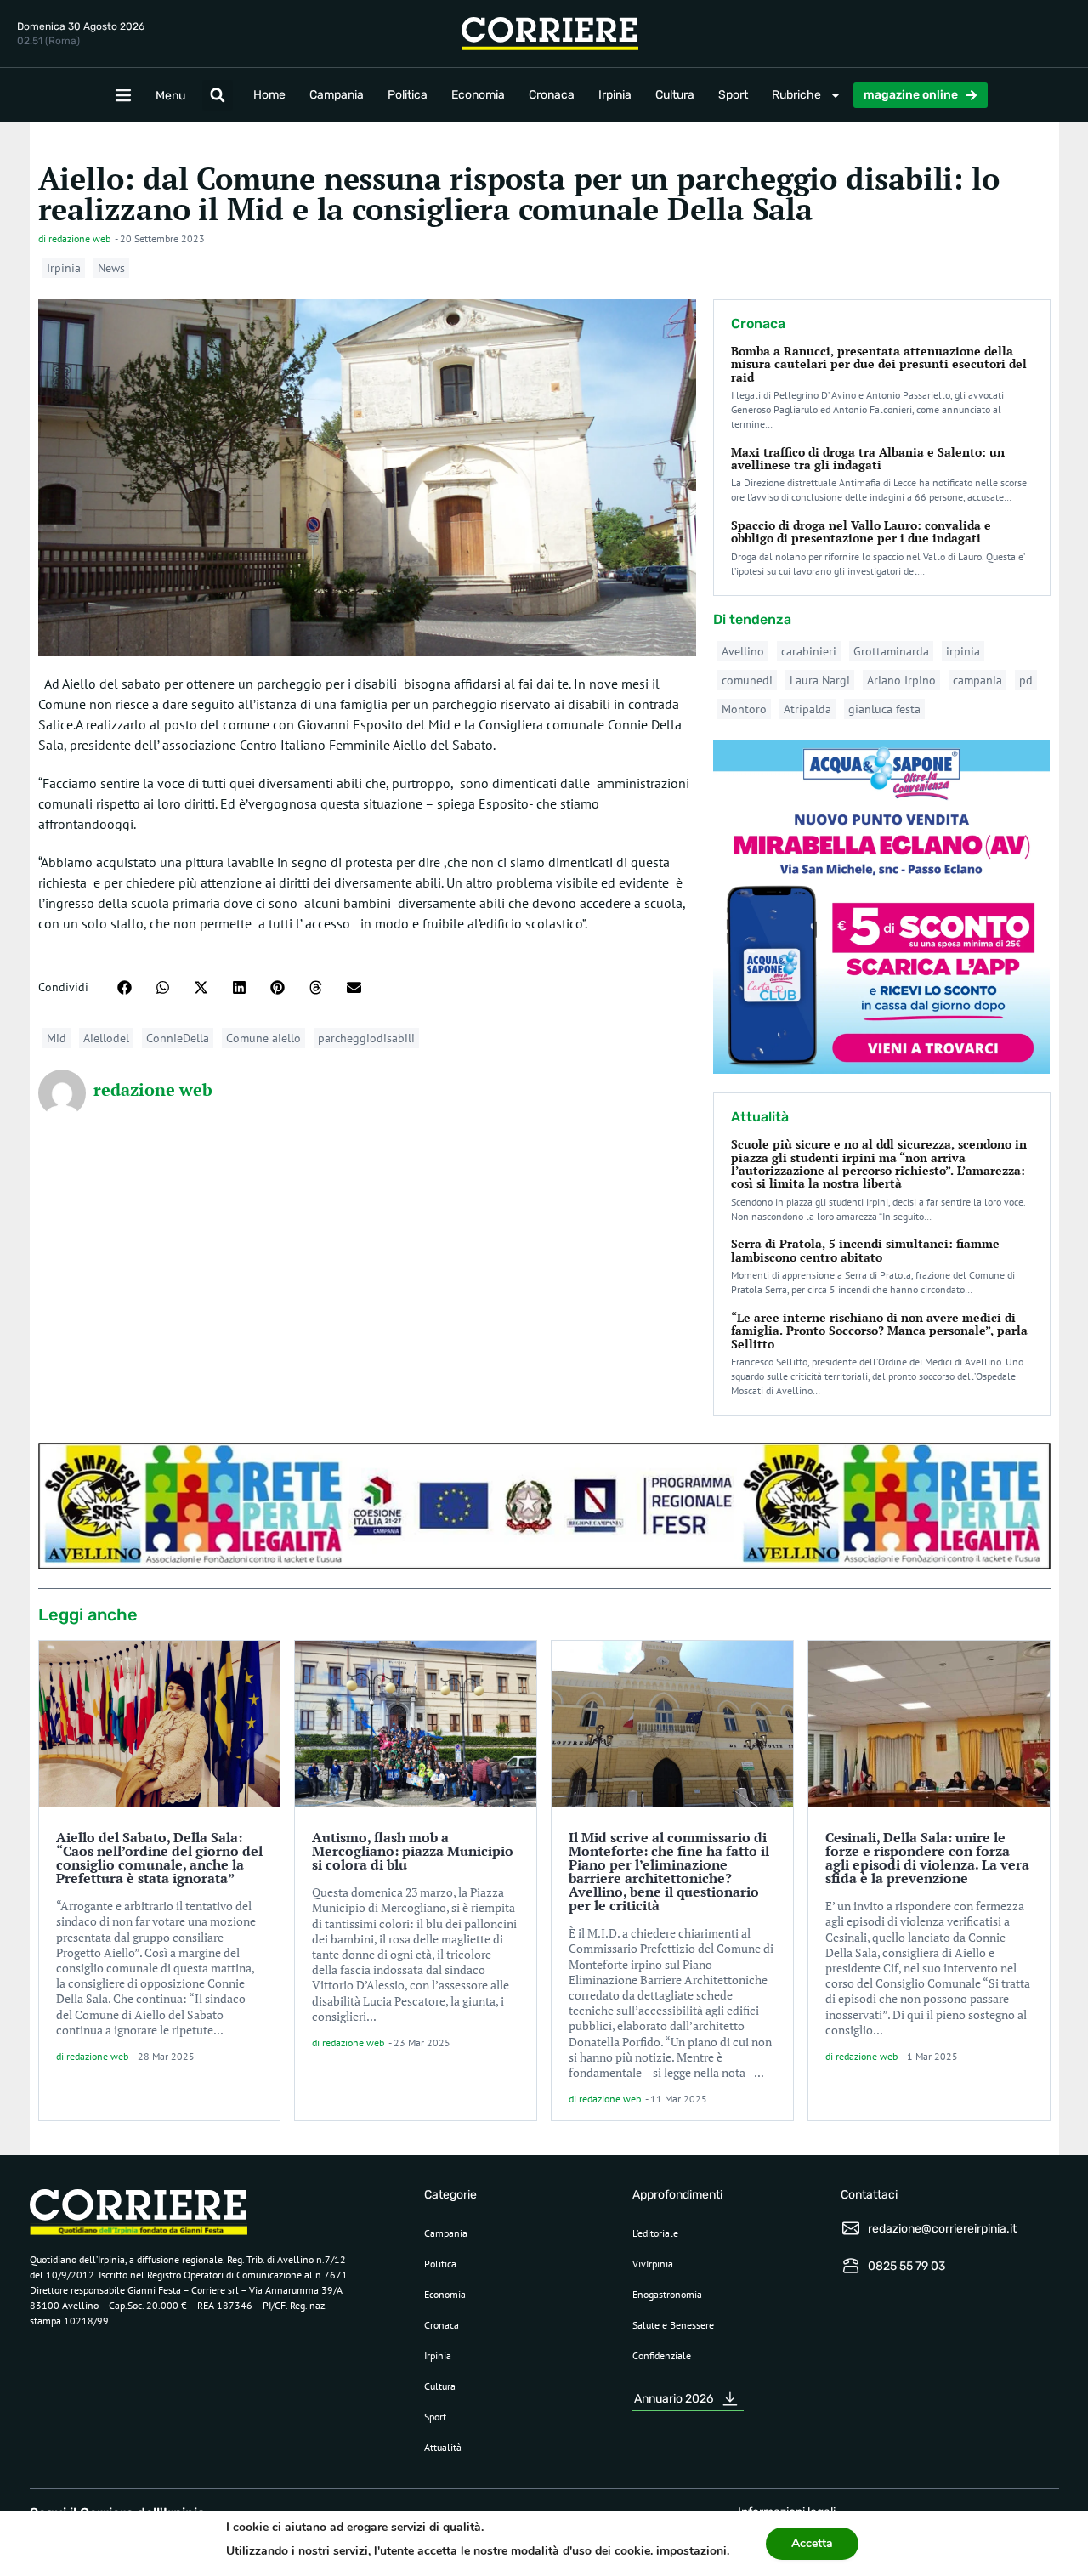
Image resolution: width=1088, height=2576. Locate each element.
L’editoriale (655, 2233)
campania (977, 680)
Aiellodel (106, 1038)
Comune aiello (263, 1038)
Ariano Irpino (901, 680)
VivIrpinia (653, 2264)
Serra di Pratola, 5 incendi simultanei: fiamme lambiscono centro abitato (865, 1250)
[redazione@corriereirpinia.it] (851, 2228)
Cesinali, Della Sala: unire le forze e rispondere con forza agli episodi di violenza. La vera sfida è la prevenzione (927, 1858)
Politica (408, 95)
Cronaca (552, 95)
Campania (337, 95)
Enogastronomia (667, 2294)
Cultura (675, 95)
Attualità (443, 2447)
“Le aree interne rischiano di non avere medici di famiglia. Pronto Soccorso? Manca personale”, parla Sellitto (879, 1331)
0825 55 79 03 (907, 2266)
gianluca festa (884, 709)
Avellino (743, 651)
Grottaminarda (891, 651)
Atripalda (807, 709)
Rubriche (796, 95)
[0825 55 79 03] (851, 2266)
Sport (733, 95)
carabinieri (809, 651)
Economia (478, 95)
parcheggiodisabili (366, 1038)
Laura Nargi (820, 680)
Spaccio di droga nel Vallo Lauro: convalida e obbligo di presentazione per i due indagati (861, 531)
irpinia (963, 651)
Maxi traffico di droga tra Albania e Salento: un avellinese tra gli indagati (868, 458)
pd (1026, 680)
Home (269, 95)
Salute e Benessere (673, 2325)
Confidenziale (662, 2355)
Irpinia (615, 95)
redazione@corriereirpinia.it (942, 2229)
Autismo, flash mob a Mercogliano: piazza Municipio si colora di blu (413, 1851)
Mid (57, 1038)
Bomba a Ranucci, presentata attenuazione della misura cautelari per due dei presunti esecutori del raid (879, 364)
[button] (218, 95)
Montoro (744, 709)
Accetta (812, 2543)
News (111, 268)
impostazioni (691, 2551)
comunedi (747, 680)
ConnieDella (178, 1038)
